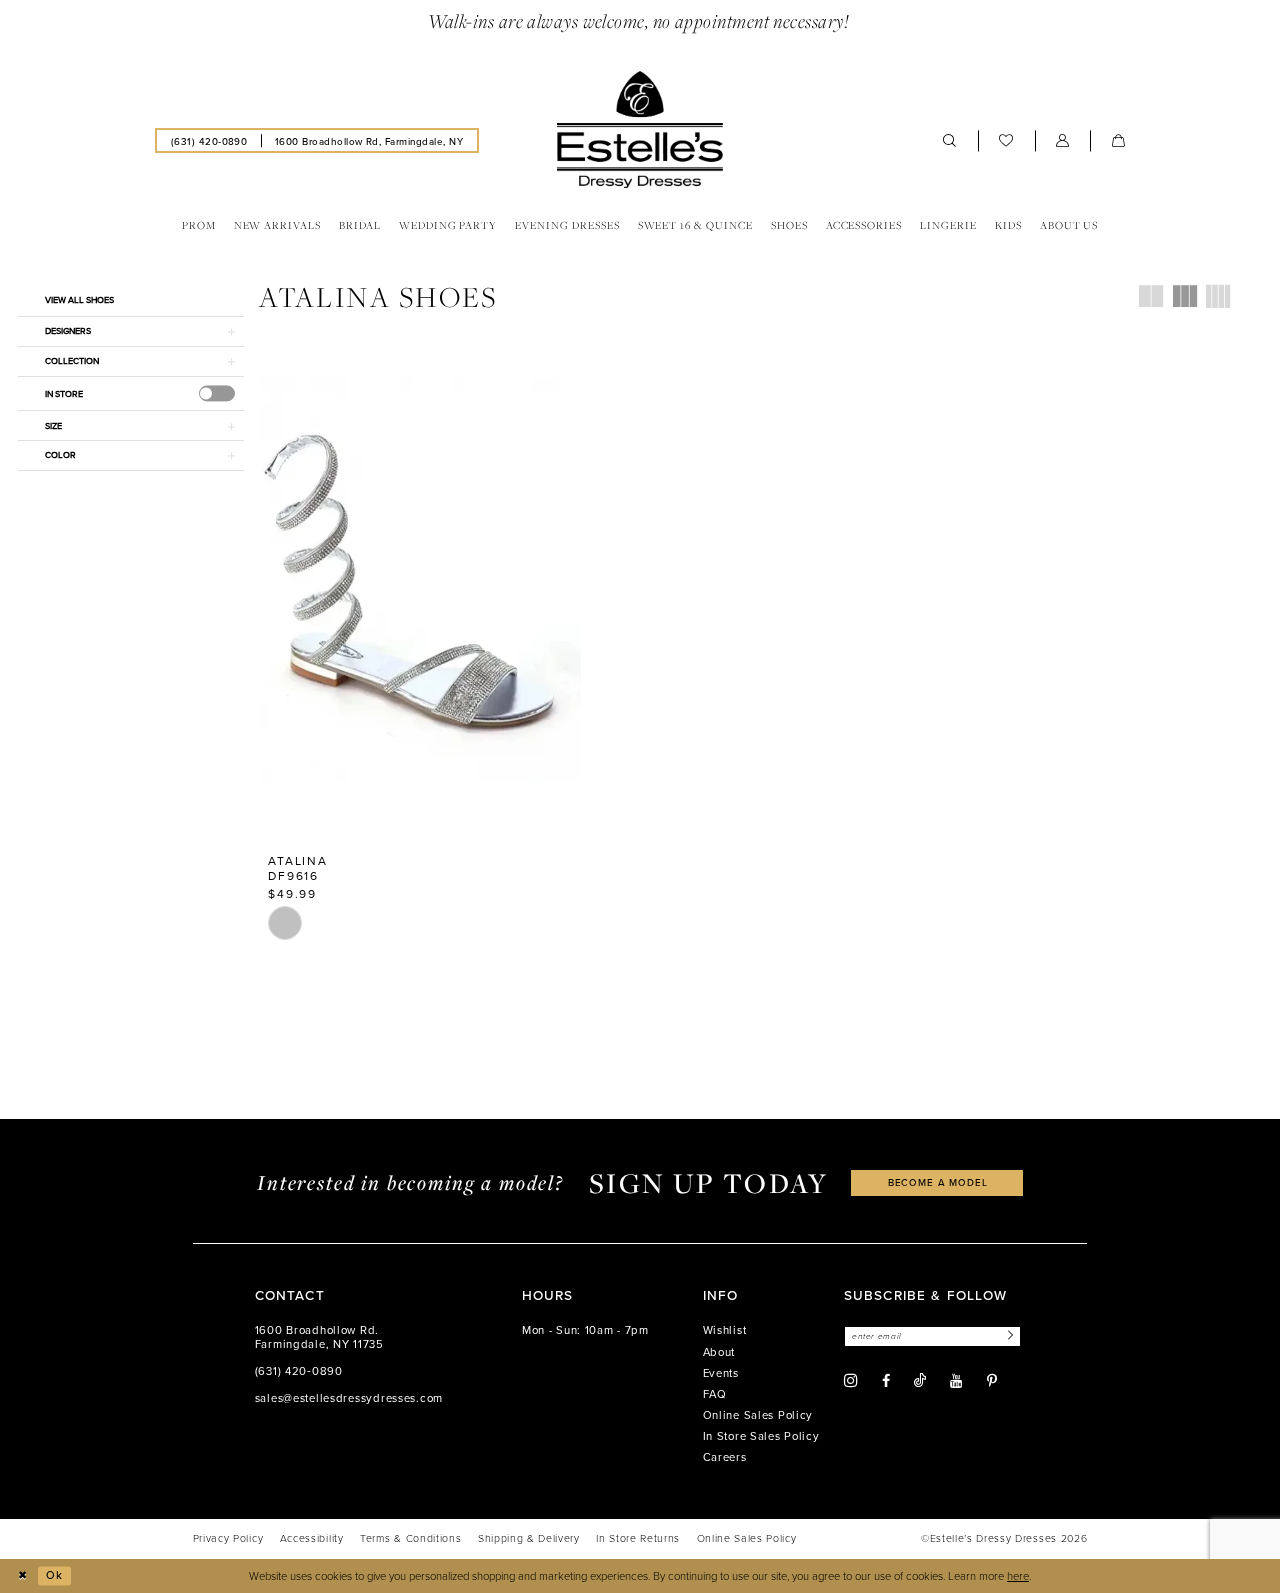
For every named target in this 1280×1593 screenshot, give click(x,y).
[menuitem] (209, 140)
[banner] (640, 130)
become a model (938, 1182)
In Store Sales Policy (761, 1436)
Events (721, 1373)
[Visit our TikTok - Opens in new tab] (920, 1380)
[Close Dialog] (22, 1576)
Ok (54, 1575)
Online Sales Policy (758, 1415)
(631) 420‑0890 (299, 1371)
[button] (1063, 140)
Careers (725, 1457)
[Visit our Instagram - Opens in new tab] (851, 1381)
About (719, 1352)
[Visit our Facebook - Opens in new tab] (886, 1381)
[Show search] (950, 140)
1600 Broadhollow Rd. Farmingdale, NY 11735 (319, 1337)
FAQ (715, 1394)
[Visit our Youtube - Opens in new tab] (956, 1381)
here (1018, 1575)
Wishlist (725, 1330)
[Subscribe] (1008, 1336)
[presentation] (217, 393)
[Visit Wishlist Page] (1006, 140)
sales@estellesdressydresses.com (349, 1398)
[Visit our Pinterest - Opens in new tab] (992, 1381)
